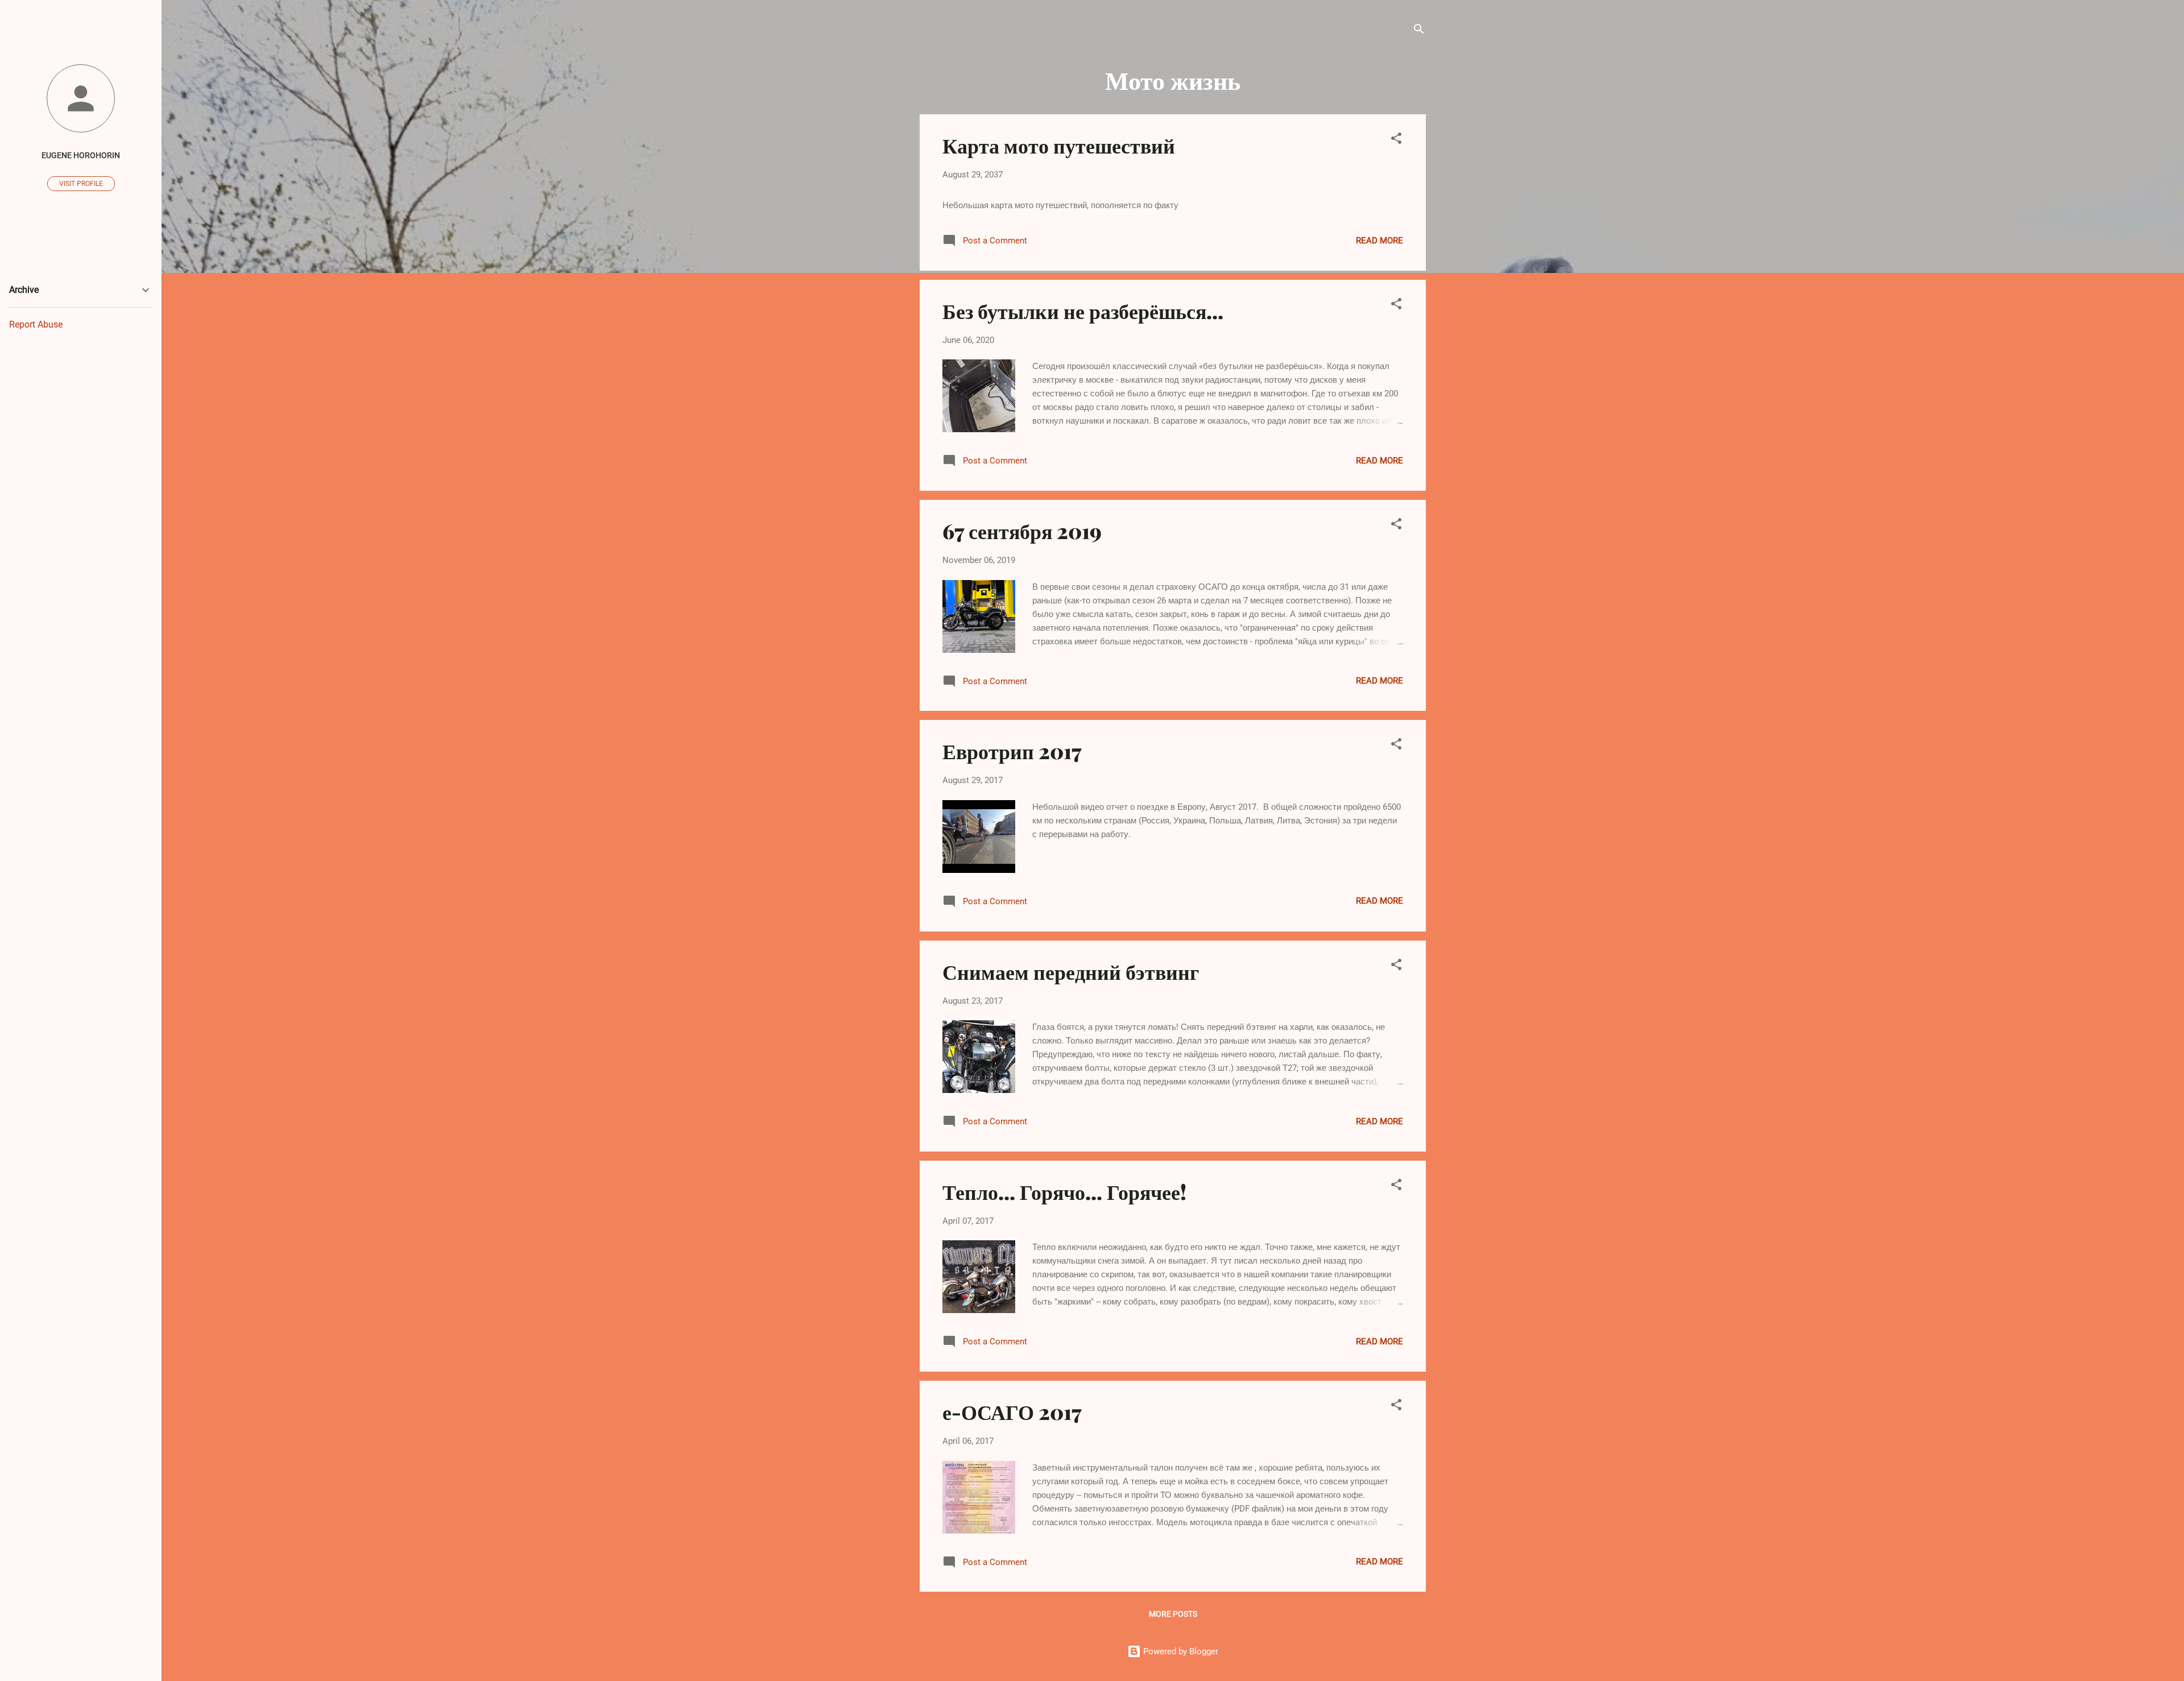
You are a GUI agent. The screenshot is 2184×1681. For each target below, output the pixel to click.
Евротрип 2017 (1012, 751)
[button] (1396, 140)
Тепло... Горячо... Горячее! (1064, 1191)
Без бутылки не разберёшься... (1083, 310)
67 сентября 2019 (1022, 531)
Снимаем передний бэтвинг (1071, 971)
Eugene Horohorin (81, 155)
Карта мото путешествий (1059, 145)
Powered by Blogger (1180, 1651)
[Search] (1419, 31)
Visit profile (81, 184)
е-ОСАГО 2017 (1012, 1411)
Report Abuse (36, 324)
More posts (1173, 1614)
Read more (1380, 241)
